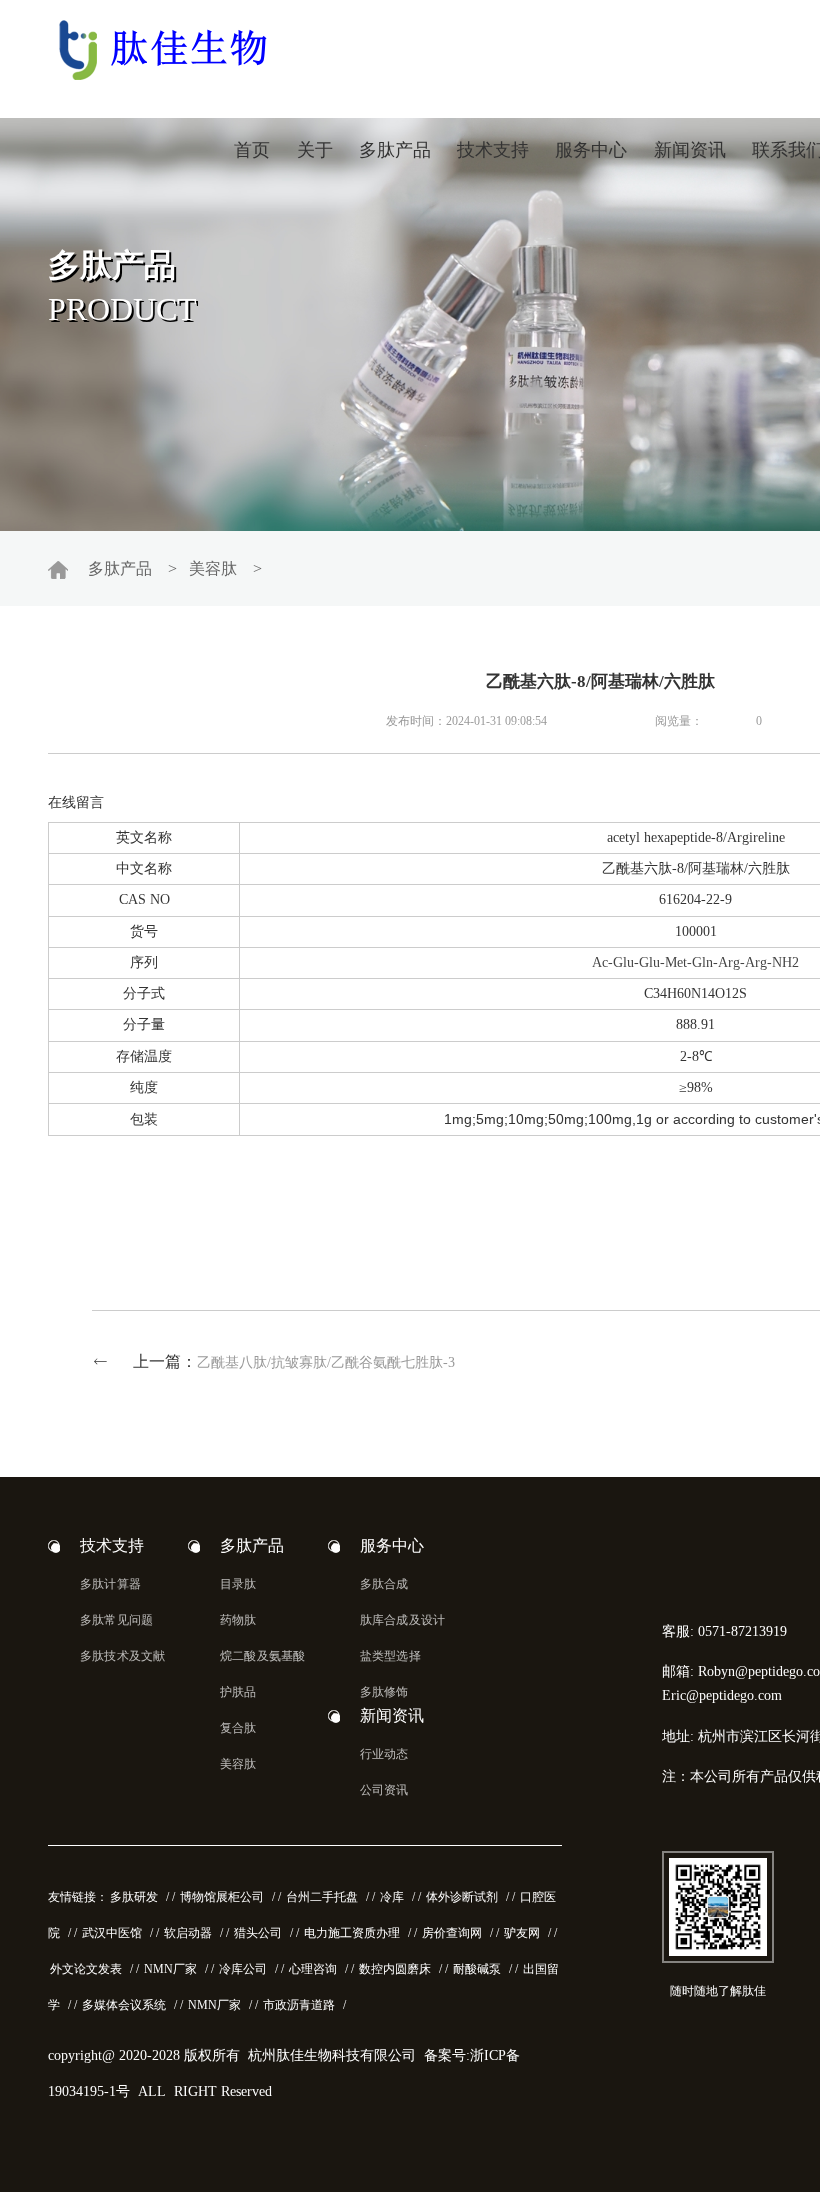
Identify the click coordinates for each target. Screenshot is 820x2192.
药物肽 (238, 1620)
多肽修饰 (384, 1692)
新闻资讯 (690, 150)
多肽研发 (134, 1897)
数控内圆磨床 (395, 1969)
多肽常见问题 (116, 1620)
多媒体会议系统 (124, 2005)
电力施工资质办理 (352, 1933)
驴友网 (522, 1933)
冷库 (392, 1897)
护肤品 (238, 1692)
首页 (252, 150)
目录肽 (238, 1584)
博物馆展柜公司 (222, 1897)
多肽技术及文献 (122, 1656)
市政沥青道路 (299, 2005)
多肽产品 (395, 150)
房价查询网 (452, 1933)
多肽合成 (384, 1584)
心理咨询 (313, 1969)
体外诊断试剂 (462, 1897)
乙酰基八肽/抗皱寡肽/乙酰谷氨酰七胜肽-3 (326, 1362)
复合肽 (238, 1728)
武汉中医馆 (112, 1933)
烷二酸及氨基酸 (262, 1656)
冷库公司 (243, 1969)
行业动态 (384, 1754)
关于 (315, 150)
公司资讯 (384, 1790)
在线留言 (76, 802)
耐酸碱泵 (477, 1969)
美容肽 (213, 568)
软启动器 (188, 1933)
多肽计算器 (110, 1584)
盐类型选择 (390, 1656)
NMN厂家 (170, 1969)
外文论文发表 (86, 1969)
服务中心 (591, 150)
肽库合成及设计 (402, 1620)
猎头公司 (258, 1933)
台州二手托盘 (322, 1897)
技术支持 (493, 150)
